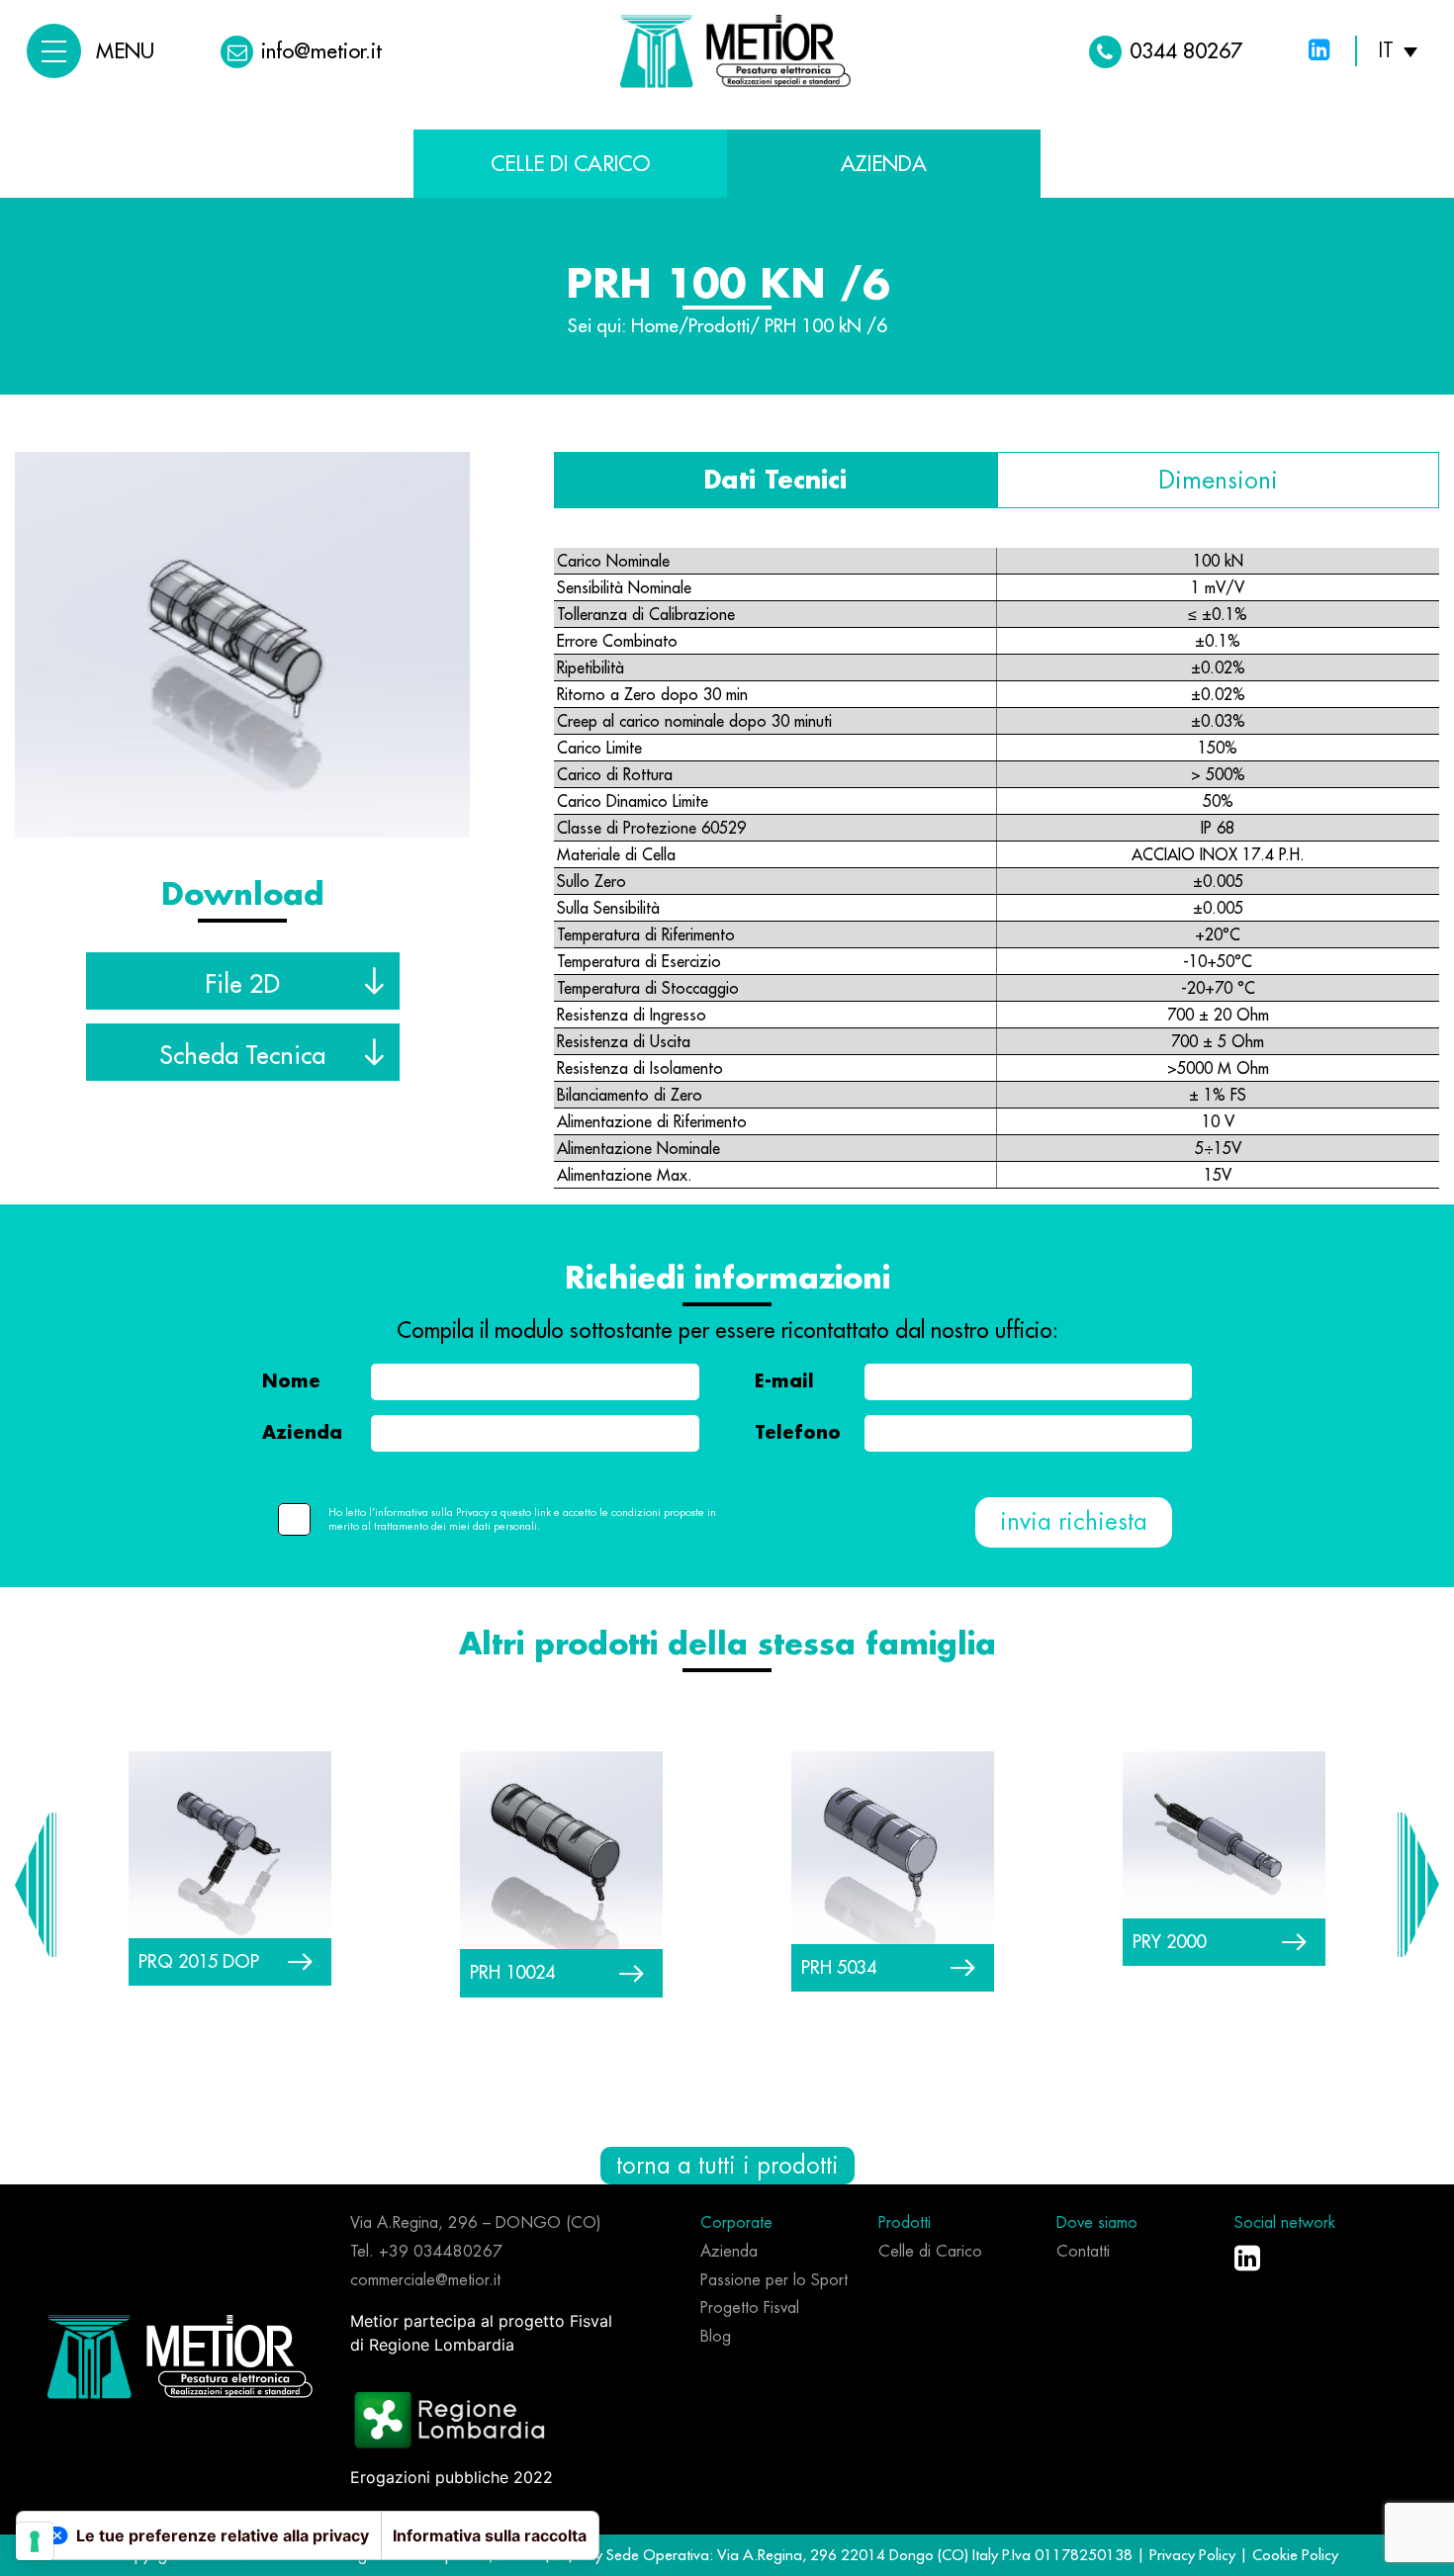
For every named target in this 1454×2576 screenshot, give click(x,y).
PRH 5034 (839, 1967)
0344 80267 (1186, 51)
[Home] (180, 2355)
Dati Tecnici (775, 480)
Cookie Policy (1295, 2555)
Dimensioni (1218, 480)
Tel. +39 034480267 (426, 2252)
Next (1418, 1885)
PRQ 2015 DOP (199, 1961)
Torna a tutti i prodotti (727, 2166)
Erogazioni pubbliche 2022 (452, 2477)
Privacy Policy (1194, 2555)
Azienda (302, 1433)
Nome (291, 1381)
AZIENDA (884, 164)
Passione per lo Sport (774, 2280)
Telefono (798, 1433)
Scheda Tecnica (242, 1055)
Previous (36, 1885)
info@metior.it (321, 51)
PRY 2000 (1169, 1942)
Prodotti (719, 326)
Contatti (1083, 2252)
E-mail (784, 1381)
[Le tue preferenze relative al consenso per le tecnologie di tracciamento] (35, 2541)
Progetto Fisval (750, 2308)
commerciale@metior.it (425, 2280)
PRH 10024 (512, 1972)
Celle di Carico (570, 164)
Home (655, 326)
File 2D (242, 984)
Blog (716, 2337)
